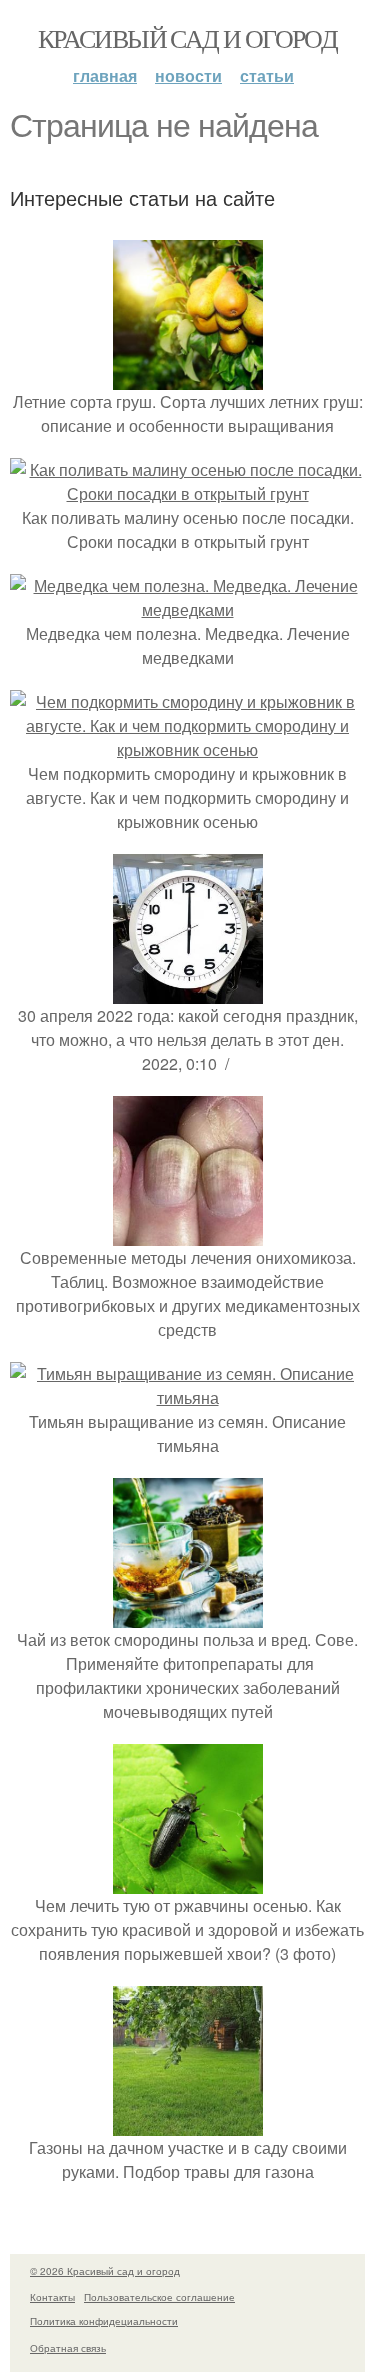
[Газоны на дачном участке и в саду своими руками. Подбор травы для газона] (188, 2123)
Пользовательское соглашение (159, 2297)
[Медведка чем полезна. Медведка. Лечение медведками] (187, 609)
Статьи (267, 75)
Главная (105, 75)
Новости (188, 75)
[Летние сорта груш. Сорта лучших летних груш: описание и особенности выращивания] (188, 377)
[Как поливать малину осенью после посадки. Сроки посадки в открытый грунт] (187, 493)
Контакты (52, 2297)
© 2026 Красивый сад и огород (105, 2271)
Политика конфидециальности (104, 2321)
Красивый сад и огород (187, 38)
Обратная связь (68, 2348)
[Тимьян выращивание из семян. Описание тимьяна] (187, 1397)
